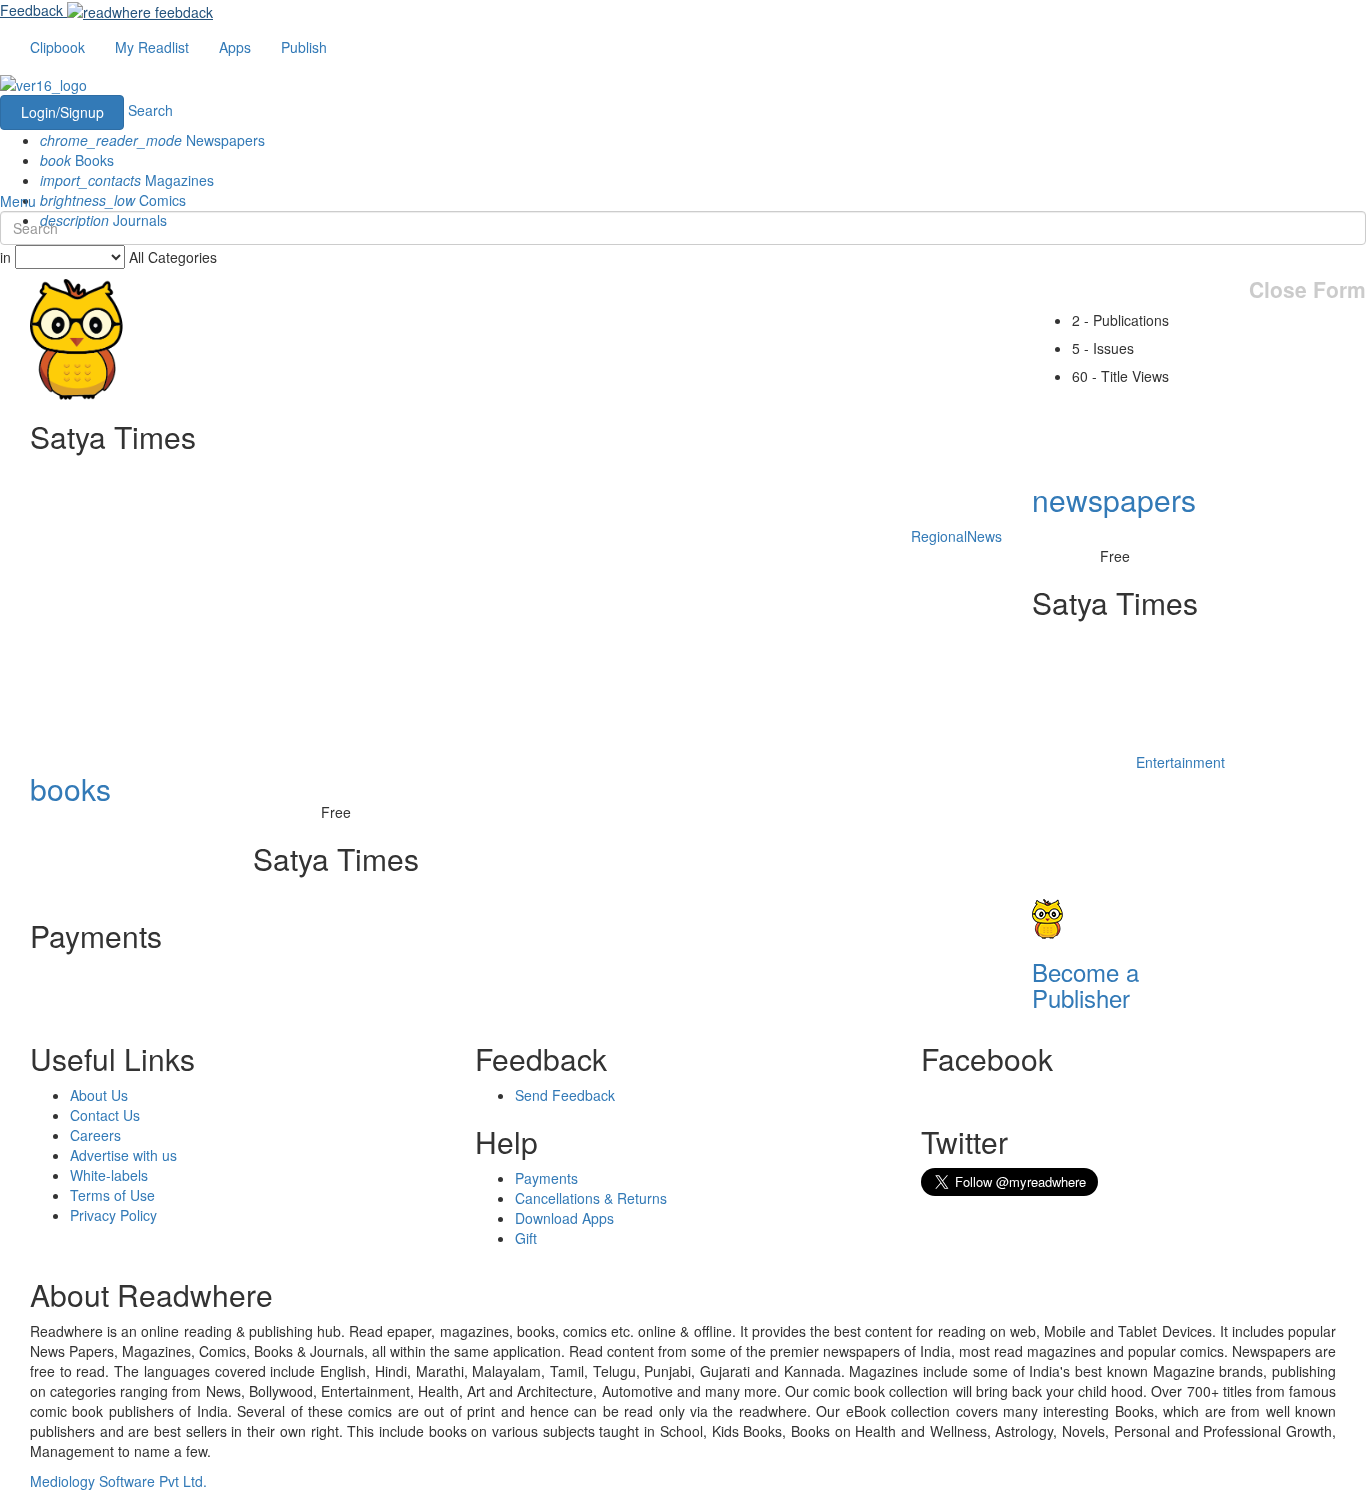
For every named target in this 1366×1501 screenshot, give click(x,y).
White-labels (109, 1175)
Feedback (31, 10)
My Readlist (152, 47)
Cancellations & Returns (591, 1198)
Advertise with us (123, 1155)
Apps (235, 47)
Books (77, 160)
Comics (113, 200)
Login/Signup (62, 112)
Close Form (1307, 289)
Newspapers (152, 140)
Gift (526, 1238)
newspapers (1114, 499)
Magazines (127, 180)
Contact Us (105, 1115)
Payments (546, 1178)
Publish (304, 47)
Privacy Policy (113, 1215)
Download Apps (564, 1218)
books (70, 788)
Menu (18, 201)
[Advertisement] (379, 740)
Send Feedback (565, 1095)
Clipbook (57, 47)
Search (150, 110)
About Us (99, 1095)
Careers (95, 1135)
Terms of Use (112, 1195)
